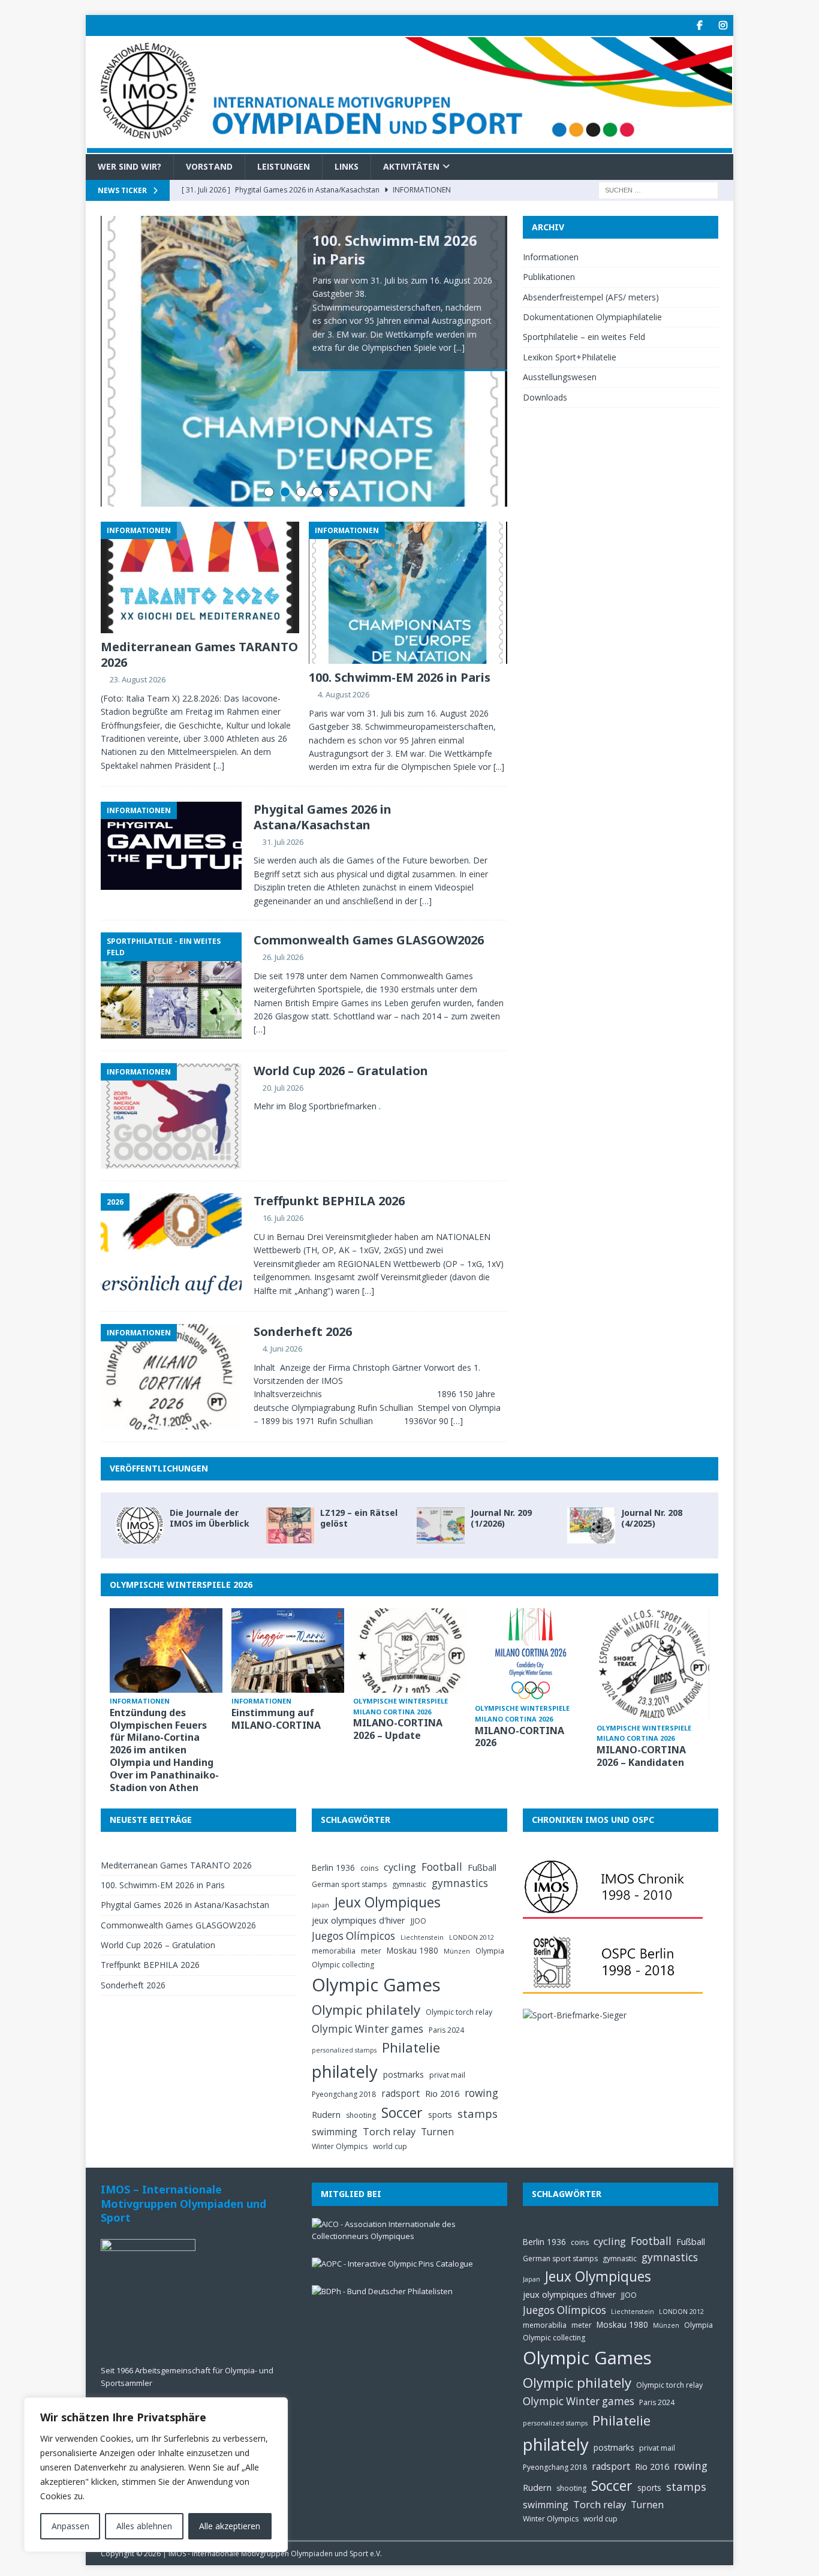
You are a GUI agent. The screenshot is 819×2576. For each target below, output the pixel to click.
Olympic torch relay (459, 2012)
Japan (320, 1905)
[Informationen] (171, 846)
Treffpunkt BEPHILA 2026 (329, 1201)
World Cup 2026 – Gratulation (341, 1071)
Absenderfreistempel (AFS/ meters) (591, 297)
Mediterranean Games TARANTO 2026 (199, 654)
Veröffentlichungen (159, 1468)
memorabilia (334, 1951)
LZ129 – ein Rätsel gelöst (359, 1518)
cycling (400, 1867)
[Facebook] (699, 25)
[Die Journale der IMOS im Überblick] (140, 1525)
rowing (481, 2093)
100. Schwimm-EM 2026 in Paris (395, 249)
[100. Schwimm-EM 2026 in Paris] (408, 593)
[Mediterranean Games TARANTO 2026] (200, 577)
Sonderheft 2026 (303, 1331)
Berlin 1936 (333, 1868)
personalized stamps (344, 2050)
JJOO (418, 1921)
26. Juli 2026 (283, 957)
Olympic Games (376, 1985)
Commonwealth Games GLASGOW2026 (369, 940)
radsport (401, 2093)
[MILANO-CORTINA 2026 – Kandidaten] (653, 1664)
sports (440, 2115)
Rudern (326, 2114)
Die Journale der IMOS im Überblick (210, 1518)
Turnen (437, 2132)
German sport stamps (349, 1884)
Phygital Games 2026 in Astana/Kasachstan (323, 817)
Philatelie (411, 2047)
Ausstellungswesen (560, 377)
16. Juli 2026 (283, 1218)
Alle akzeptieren (230, 2526)
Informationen (551, 257)
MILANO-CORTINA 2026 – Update (398, 1729)
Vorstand (209, 166)
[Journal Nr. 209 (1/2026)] (441, 1525)
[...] (459, 347)
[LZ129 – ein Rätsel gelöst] (290, 1525)
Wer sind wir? (130, 166)
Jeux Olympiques (388, 1902)
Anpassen (70, 2526)
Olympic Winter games (368, 2029)
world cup (390, 2146)
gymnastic (409, 1884)
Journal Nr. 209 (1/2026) (501, 1518)
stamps (478, 2113)
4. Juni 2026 (282, 1349)
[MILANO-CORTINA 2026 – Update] (409, 1650)
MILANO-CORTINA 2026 (520, 1737)
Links (347, 166)
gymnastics (460, 1883)
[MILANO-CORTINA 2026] (531, 1654)
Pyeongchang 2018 (344, 2094)
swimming (335, 2132)
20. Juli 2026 (283, 1088)
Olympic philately (366, 2010)
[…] (426, 901)
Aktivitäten (411, 166)
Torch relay (389, 2131)
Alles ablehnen (144, 2526)
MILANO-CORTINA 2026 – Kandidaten (641, 1756)
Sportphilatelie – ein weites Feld (584, 337)
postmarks (404, 2074)
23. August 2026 (138, 679)
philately (345, 2071)
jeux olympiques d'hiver (359, 1920)
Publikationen (549, 277)
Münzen (457, 1951)
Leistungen (284, 166)
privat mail (447, 2075)
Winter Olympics (340, 2146)
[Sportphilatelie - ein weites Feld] (171, 985)
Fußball (482, 1867)
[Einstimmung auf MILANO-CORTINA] (288, 1650)
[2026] (171, 1246)
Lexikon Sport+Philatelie (570, 357)
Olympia (490, 1951)
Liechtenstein (422, 1937)
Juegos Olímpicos (353, 1936)
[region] (156, 2475)
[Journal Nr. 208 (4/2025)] (591, 1525)
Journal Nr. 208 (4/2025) (652, 1518)
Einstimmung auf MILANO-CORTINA (276, 1719)
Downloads (545, 397)
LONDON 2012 (472, 1937)
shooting (361, 2115)
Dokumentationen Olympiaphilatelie (592, 317)
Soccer (402, 2112)
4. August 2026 (344, 694)
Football (442, 1867)
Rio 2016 (442, 2093)
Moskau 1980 (412, 1950)
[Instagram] (723, 25)
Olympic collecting (343, 1965)
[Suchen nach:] (658, 189)
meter (371, 1951)
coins (369, 1868)
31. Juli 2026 (283, 842)
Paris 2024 (446, 2030)
